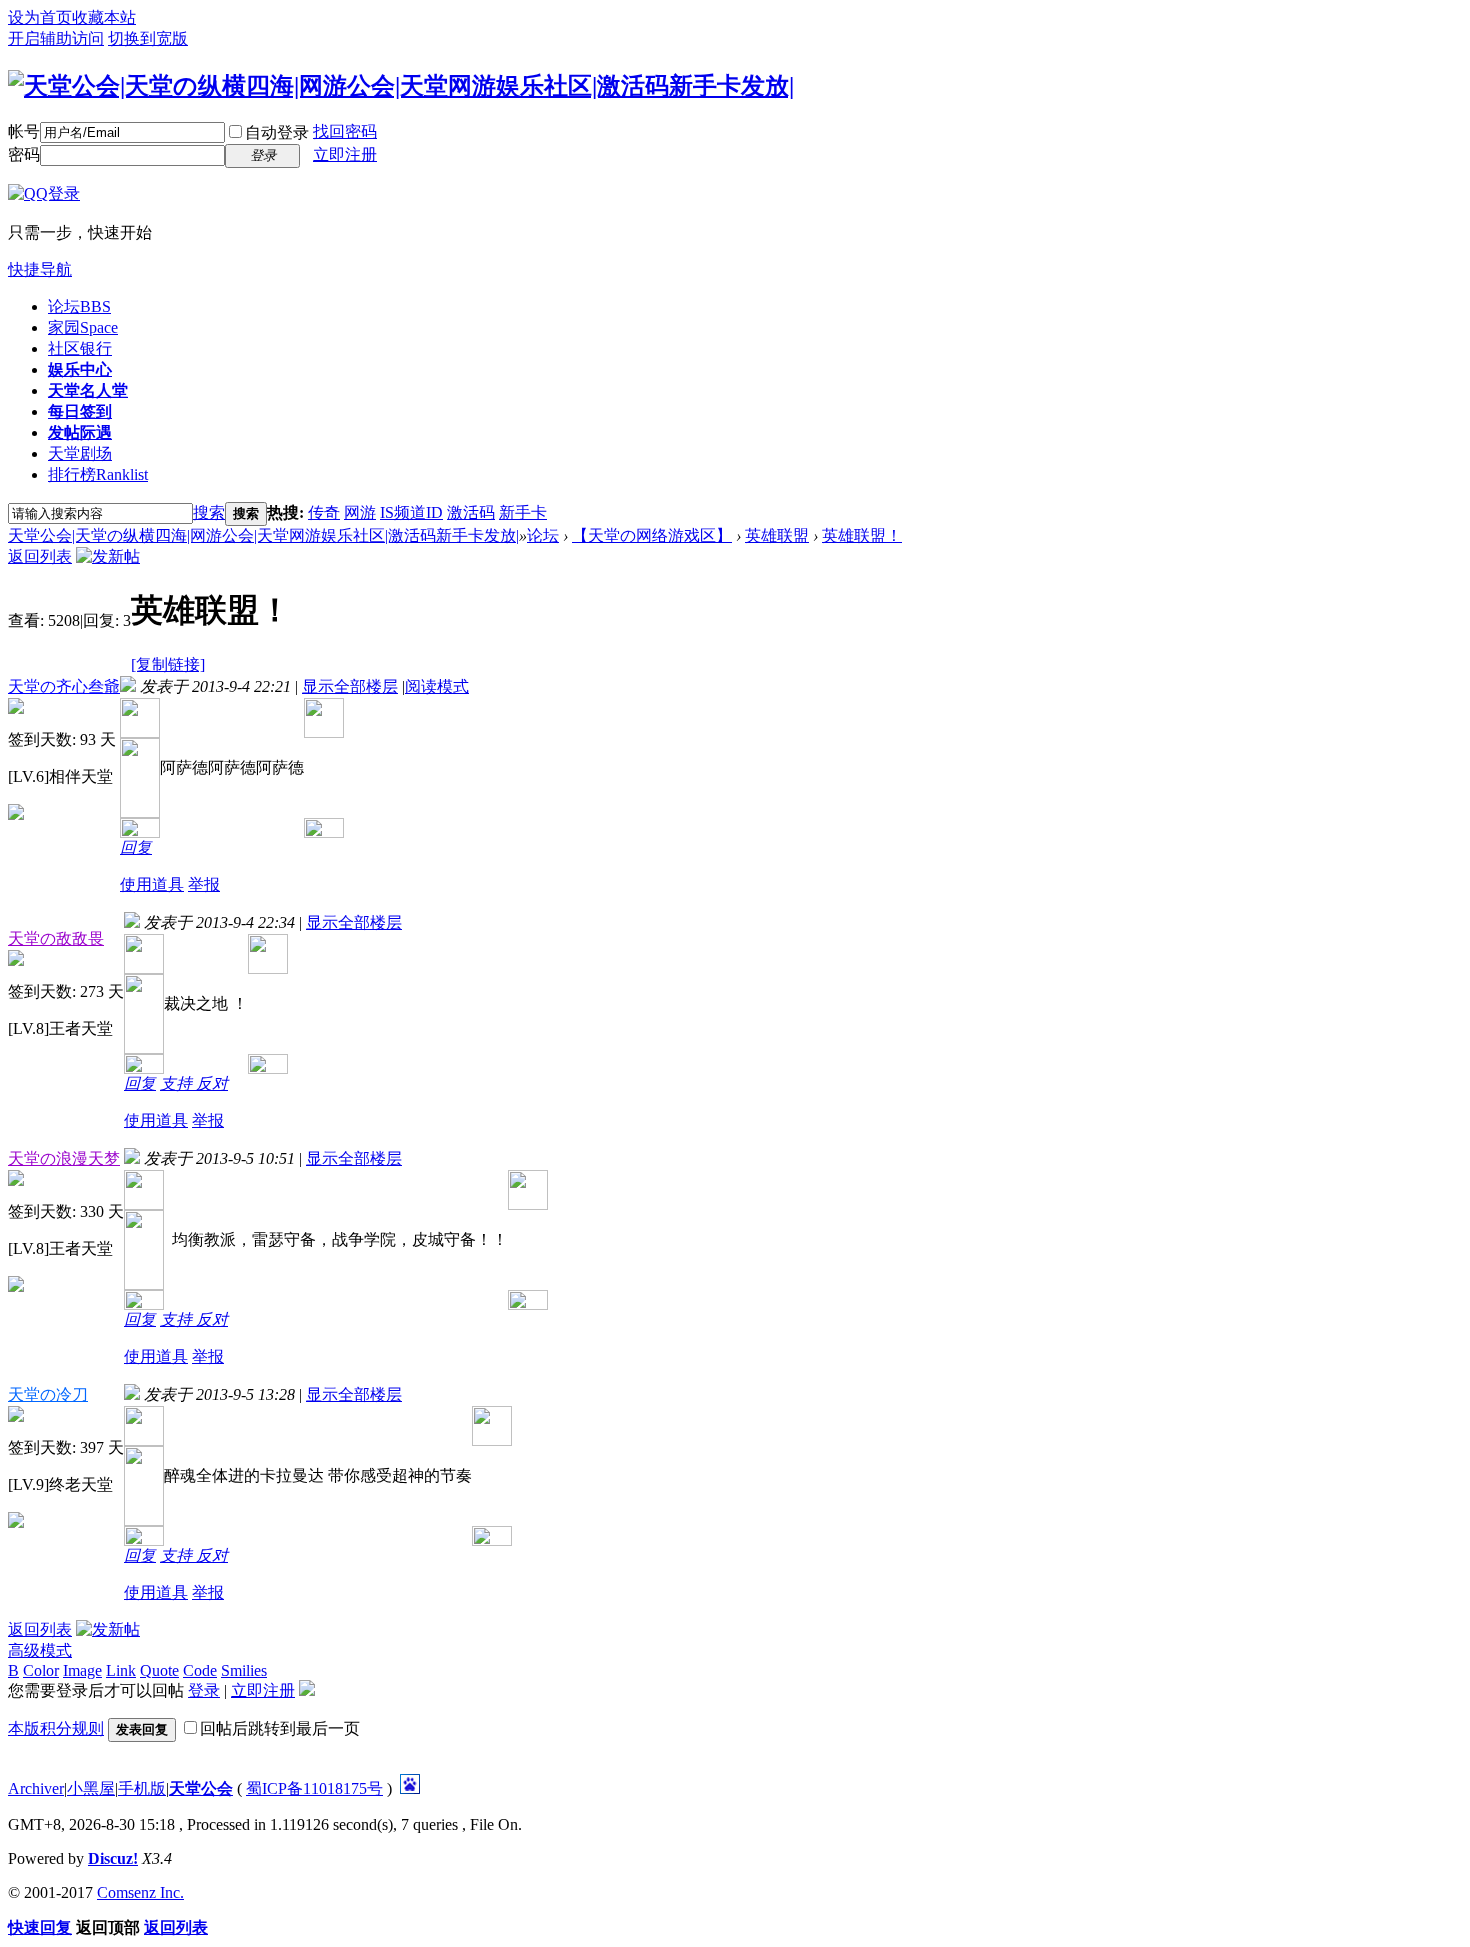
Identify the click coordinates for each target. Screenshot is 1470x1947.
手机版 (142, 1788)
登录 (204, 1690)
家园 (83, 327)
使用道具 (152, 884)
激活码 (471, 512)
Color (41, 1670)
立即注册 (345, 154)
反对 (212, 1083)
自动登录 (277, 132)
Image (82, 1670)
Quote (159, 1670)
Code (200, 1670)
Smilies (244, 1670)
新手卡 (523, 512)
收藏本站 (104, 17)
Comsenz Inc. (140, 1892)
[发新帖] (108, 556)
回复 (136, 847)
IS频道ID (411, 512)
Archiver (36, 1788)
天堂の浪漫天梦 (64, 1158)
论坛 (79, 306)
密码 (24, 154)
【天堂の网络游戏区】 (652, 535)
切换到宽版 (148, 38)
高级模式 (40, 1650)
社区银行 (80, 348)
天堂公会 (201, 1788)
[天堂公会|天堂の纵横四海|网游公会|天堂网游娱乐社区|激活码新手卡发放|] (401, 86)
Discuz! (113, 1858)
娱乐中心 (80, 369)
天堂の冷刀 (48, 1394)
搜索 (209, 512)
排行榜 (98, 474)
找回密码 (345, 131)
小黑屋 (91, 1788)
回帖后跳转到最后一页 (280, 1728)
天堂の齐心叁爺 (64, 686)
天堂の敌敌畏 (56, 938)
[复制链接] (168, 664)
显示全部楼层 (350, 686)
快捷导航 (40, 269)
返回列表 (40, 556)
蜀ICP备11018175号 (314, 1788)
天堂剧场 (80, 453)
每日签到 (80, 411)
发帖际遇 (80, 432)
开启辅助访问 (56, 38)
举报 (204, 884)
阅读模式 (437, 686)
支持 (178, 1083)
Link (121, 1670)
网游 (360, 512)
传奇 (324, 512)
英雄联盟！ (862, 535)
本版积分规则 (56, 1728)
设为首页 (40, 17)
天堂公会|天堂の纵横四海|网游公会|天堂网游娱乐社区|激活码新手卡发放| (263, 535)
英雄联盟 (777, 535)
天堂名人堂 (88, 390)
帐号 (24, 131)
